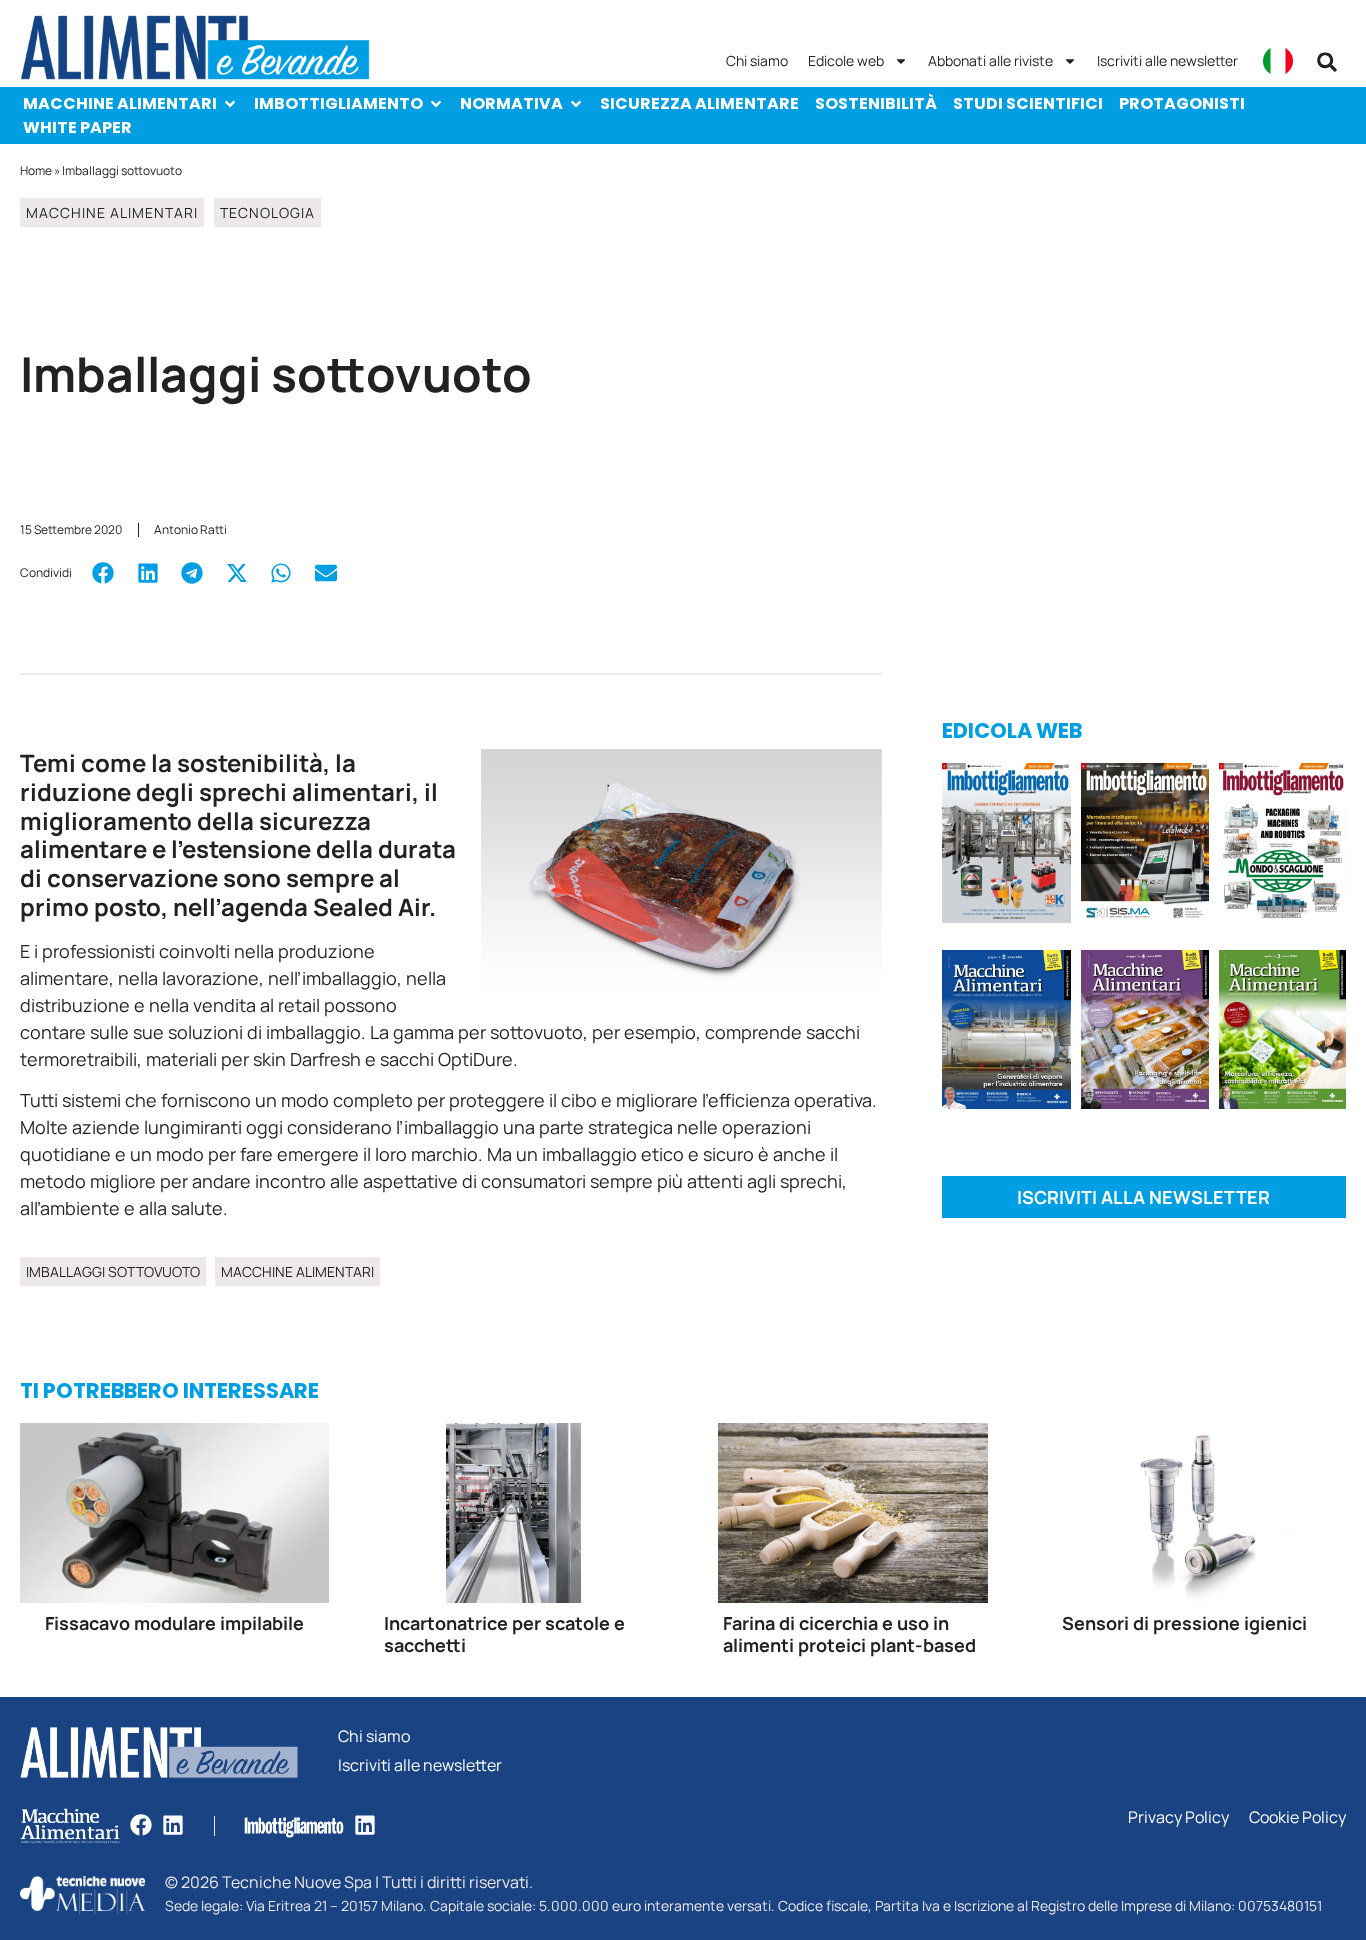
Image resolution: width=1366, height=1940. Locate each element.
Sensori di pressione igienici (1184, 1623)
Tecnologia (267, 212)
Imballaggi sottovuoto (113, 1271)
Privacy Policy (1178, 1817)
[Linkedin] (173, 1825)
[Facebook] (141, 1825)
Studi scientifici (1028, 103)
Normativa (511, 103)
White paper (77, 127)
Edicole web (846, 60)
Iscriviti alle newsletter (1167, 60)
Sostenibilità (876, 103)
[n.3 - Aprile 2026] (1282, 846)
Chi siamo (757, 60)
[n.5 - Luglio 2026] (1006, 846)
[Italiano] (1278, 61)
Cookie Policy (1297, 1817)
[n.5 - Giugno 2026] (1006, 1033)
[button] (1327, 62)
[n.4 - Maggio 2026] (1145, 846)
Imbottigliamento (338, 103)
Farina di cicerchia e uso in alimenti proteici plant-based (849, 1634)
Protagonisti (1182, 103)
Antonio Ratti (190, 529)
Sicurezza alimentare (699, 103)
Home (36, 170)
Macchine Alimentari (120, 103)
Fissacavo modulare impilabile (174, 1623)
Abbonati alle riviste (990, 60)
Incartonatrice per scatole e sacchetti (504, 1634)
